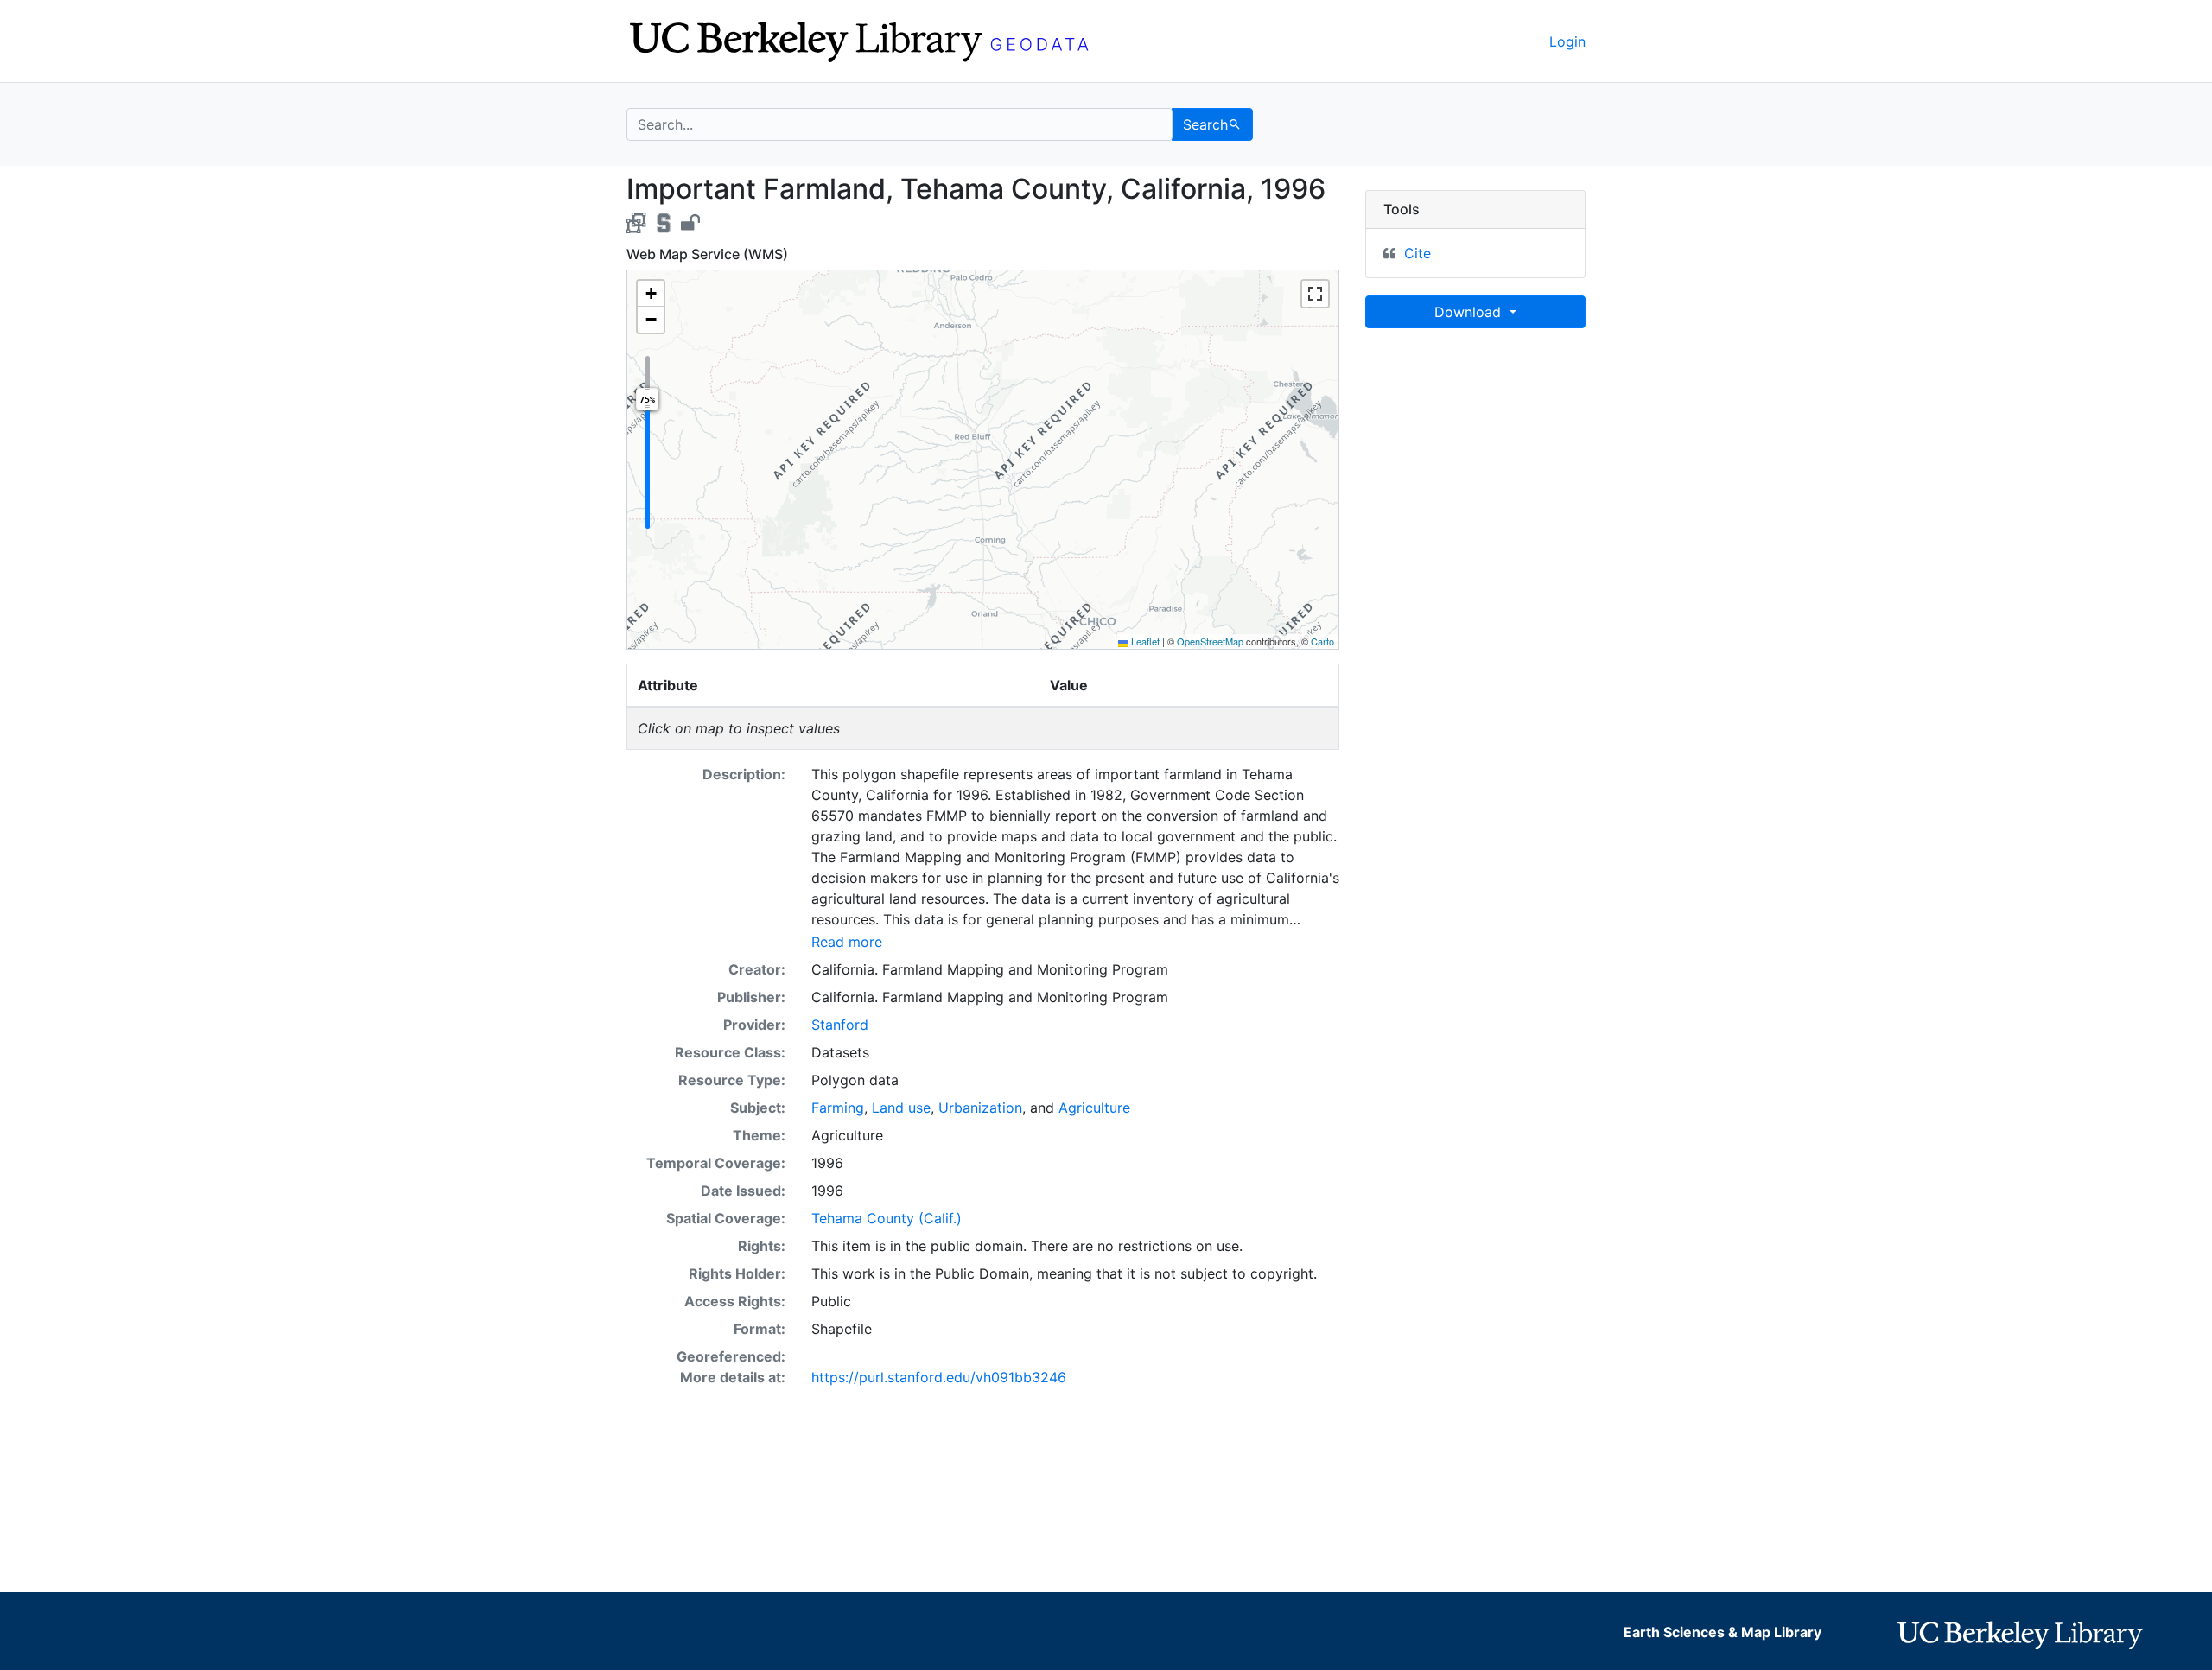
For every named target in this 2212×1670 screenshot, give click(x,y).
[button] (651, 294)
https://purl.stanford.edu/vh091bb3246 (939, 1377)
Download (1470, 312)
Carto (1322, 641)
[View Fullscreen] (1315, 294)
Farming (838, 1108)
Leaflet (1144, 641)
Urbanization (980, 1108)
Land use (901, 1108)
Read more (847, 942)
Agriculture (1094, 1108)
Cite (1417, 253)
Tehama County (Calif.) (887, 1218)
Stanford (840, 1025)
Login (1567, 41)
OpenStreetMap (1210, 641)
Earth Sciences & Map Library (1723, 1632)
